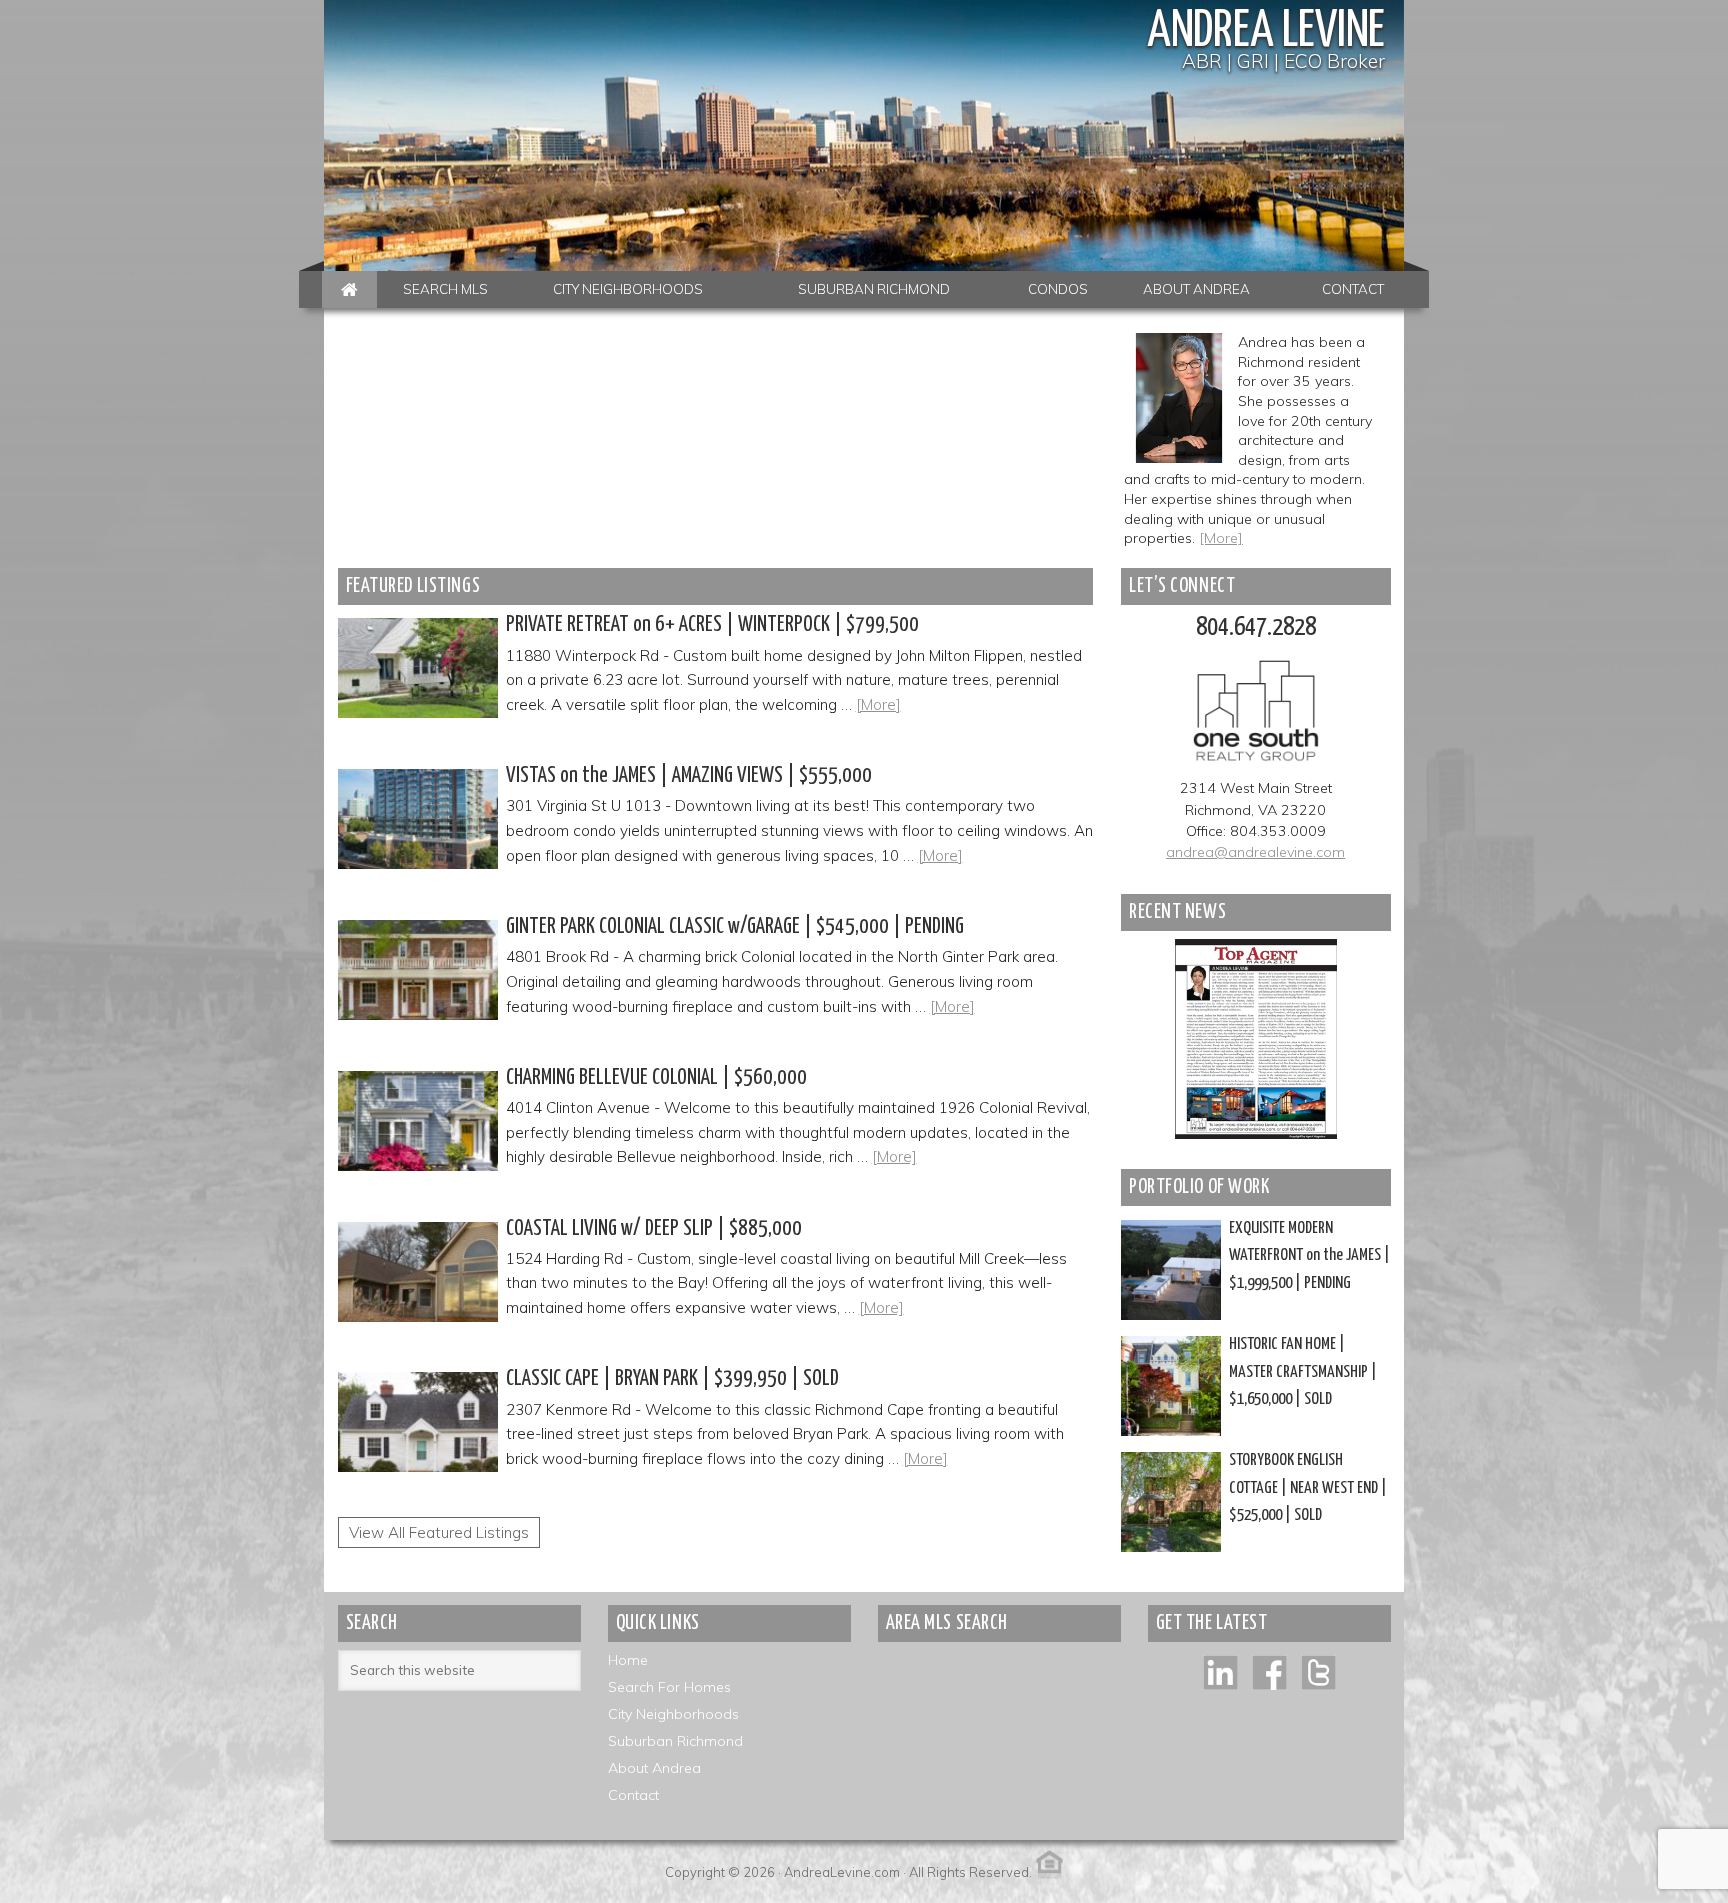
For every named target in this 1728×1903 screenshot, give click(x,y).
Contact (633, 1795)
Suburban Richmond (675, 1741)
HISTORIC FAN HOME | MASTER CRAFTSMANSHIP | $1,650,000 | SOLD (1303, 1372)
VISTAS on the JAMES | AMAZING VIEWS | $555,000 (689, 776)
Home (628, 1660)
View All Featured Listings (439, 1532)
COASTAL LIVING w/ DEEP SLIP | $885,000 (654, 1229)
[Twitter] (1318, 1671)
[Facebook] (1269, 1671)
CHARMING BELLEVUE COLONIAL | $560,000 (656, 1078)
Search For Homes (669, 1687)
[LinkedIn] (1220, 1671)
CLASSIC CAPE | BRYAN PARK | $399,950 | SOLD (672, 1379)
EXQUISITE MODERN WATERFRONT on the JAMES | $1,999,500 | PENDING (1309, 1256)
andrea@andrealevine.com (1255, 852)
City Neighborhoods (673, 1714)
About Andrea (654, 1768)
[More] (1221, 538)
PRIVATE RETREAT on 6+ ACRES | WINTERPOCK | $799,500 (712, 625)
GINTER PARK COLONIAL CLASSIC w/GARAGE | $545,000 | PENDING (735, 927)
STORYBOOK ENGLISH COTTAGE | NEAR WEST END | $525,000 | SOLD (1308, 1488)
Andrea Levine (1266, 32)
